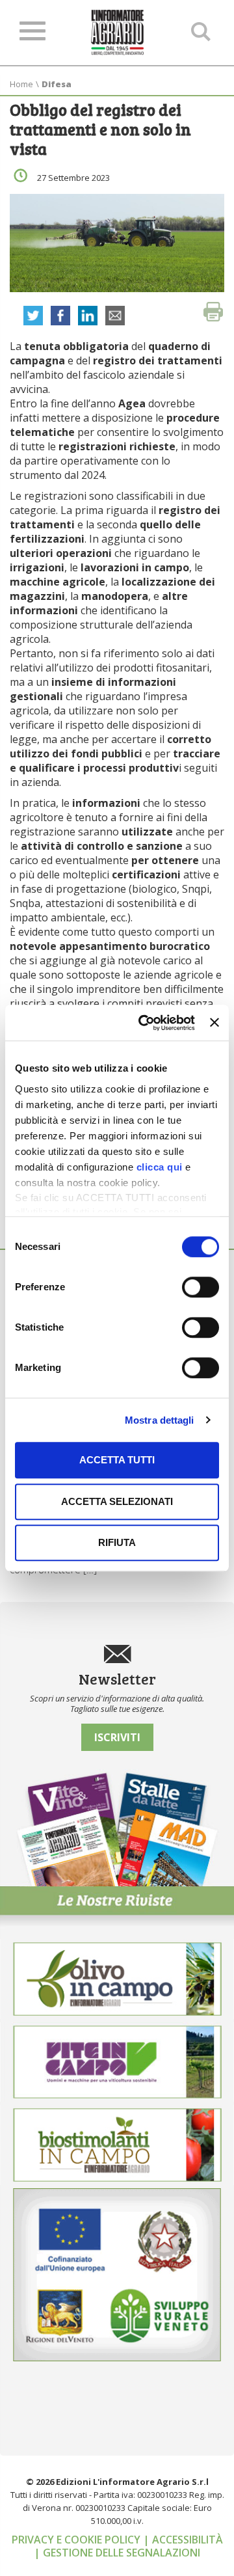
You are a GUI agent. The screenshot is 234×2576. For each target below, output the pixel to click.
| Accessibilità (183, 2540)
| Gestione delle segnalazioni (117, 2553)
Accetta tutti (117, 1460)
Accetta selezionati (117, 1501)
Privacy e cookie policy (77, 2540)
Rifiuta (117, 1542)
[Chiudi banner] (214, 1023)
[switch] (201, 1287)
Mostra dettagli (160, 1420)
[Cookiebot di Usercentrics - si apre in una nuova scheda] (145, 1023)
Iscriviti (117, 1737)
